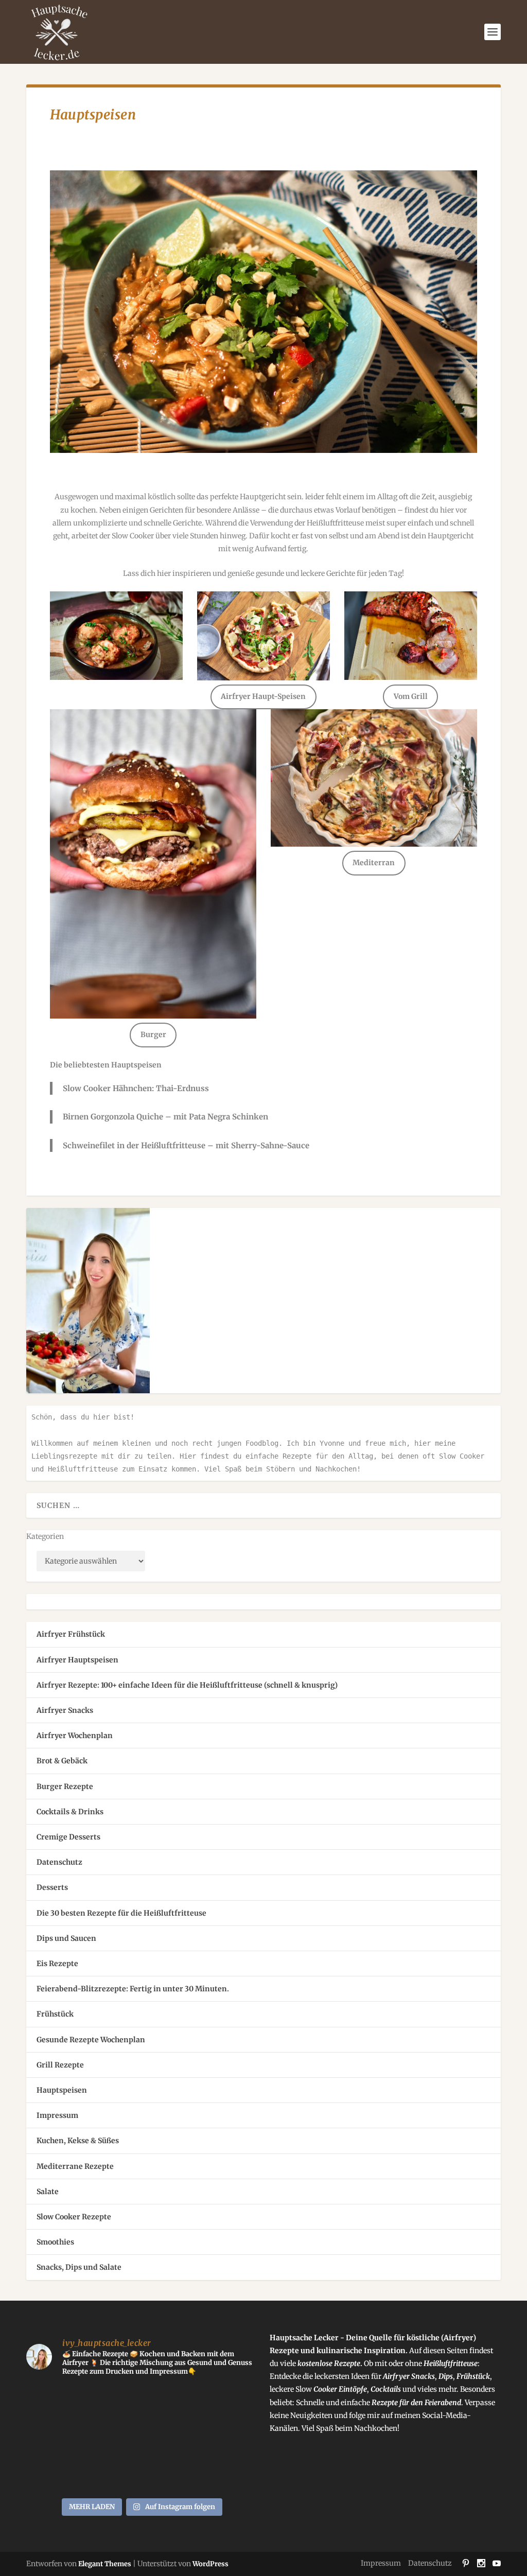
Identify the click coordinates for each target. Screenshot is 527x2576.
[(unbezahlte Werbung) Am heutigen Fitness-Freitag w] (112, 2404)
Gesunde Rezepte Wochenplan (91, 2040)
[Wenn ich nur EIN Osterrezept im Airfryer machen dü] (230, 2474)
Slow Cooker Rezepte (74, 2217)
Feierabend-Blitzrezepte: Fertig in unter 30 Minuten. (133, 1989)
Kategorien (45, 1536)
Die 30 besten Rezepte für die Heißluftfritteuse (121, 1913)
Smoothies (55, 2242)
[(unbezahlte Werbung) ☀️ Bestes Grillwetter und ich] (172, 2439)
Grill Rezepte (60, 2065)
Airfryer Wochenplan (75, 1736)
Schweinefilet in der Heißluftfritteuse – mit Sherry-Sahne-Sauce (186, 1145)
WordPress (210, 2564)
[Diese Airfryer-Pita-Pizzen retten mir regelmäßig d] (53, 2474)
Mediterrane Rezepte (75, 2166)
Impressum (57, 2115)
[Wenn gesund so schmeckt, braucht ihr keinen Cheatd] (230, 2439)
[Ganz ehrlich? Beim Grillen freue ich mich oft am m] (230, 2404)
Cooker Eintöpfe (339, 2389)
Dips (446, 2376)
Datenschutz (59, 1862)
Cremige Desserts (68, 1837)
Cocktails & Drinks (70, 1812)
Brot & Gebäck (62, 1761)
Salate (48, 2192)
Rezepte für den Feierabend (416, 2403)
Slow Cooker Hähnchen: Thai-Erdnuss (136, 1088)
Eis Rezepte (57, 1964)
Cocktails (387, 2389)
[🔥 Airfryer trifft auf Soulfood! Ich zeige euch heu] (53, 2404)
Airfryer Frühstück (71, 1634)
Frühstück (55, 2014)
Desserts (52, 1887)
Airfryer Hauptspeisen (77, 1660)
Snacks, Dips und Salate (79, 2267)
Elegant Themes (105, 2564)
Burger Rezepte (65, 1786)
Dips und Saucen (66, 1938)
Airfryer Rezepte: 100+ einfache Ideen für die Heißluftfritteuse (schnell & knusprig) (187, 1685)
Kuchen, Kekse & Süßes (78, 2141)
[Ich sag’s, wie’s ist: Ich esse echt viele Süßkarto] (112, 2474)
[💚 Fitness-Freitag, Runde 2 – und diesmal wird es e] (53, 2439)
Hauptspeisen (62, 2090)
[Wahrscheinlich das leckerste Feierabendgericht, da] (172, 2404)
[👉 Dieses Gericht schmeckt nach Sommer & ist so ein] (172, 2474)
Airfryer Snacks (65, 1710)
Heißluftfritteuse (451, 2363)
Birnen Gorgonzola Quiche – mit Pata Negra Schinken (165, 1117)
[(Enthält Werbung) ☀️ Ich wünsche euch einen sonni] (112, 2439)
